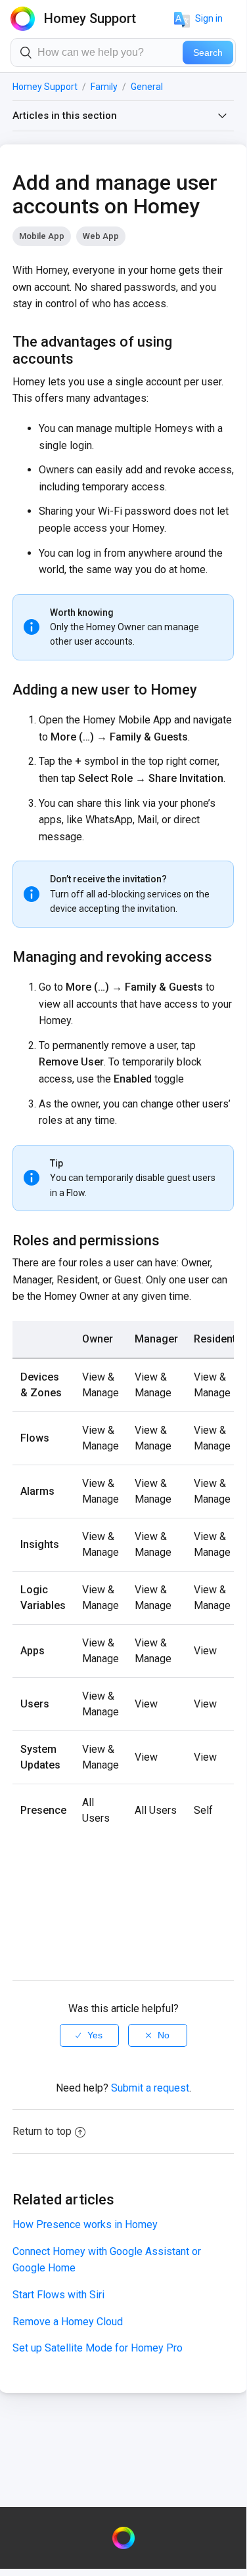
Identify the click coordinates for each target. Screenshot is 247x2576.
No (164, 2035)
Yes (95, 2035)
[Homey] (123, 2538)
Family (104, 87)
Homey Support (45, 87)
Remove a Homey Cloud (68, 2322)
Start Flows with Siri (58, 2295)
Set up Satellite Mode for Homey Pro (98, 2348)
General (147, 87)
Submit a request (150, 2088)
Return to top (42, 2131)
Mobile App (42, 236)
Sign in (209, 18)
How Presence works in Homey (85, 2224)
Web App (101, 236)
